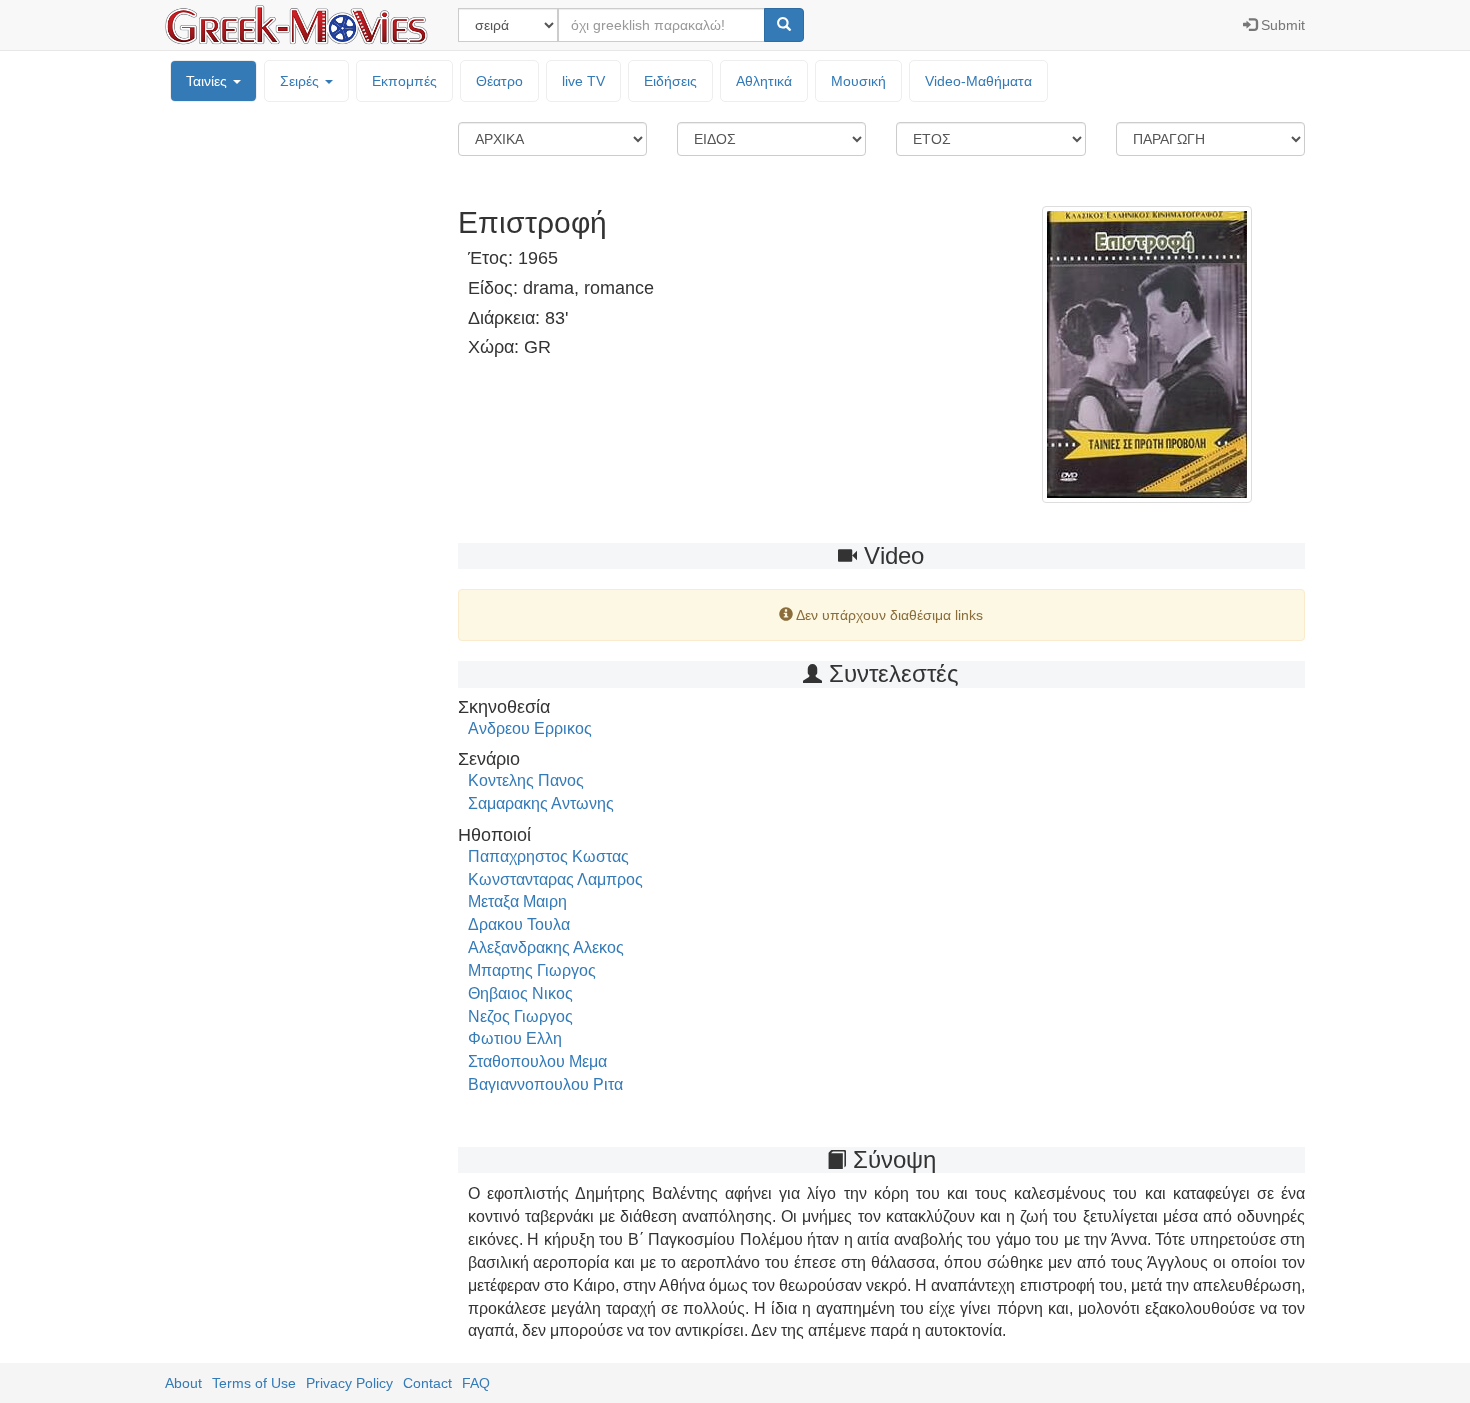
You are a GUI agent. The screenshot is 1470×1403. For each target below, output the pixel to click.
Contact (427, 1383)
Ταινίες (208, 81)
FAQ (476, 1383)
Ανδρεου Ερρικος (530, 728)
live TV (583, 81)
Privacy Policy (349, 1383)
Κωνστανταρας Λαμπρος (555, 879)
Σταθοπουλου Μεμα (537, 1061)
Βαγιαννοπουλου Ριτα (545, 1084)
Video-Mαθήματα (978, 81)
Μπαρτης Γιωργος (532, 970)
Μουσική (858, 81)
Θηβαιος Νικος (520, 993)
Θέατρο (499, 81)
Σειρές (301, 81)
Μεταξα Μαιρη (517, 901)
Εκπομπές (404, 81)
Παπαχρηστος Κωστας (548, 856)
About (183, 1383)
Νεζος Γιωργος (520, 1016)
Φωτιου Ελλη (515, 1038)
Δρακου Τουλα (519, 924)
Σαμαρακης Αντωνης (541, 803)
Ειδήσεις (670, 81)
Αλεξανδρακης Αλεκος (546, 947)
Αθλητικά (764, 81)
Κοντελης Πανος (526, 780)
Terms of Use (254, 1383)
